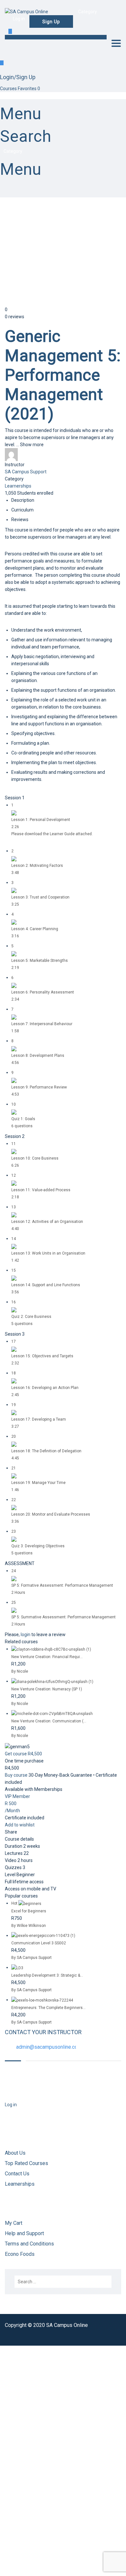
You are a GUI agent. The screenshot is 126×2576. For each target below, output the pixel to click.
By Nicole (20, 1671)
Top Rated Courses (26, 2163)
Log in (11, 2105)
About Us (15, 2153)
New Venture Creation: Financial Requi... (47, 1657)
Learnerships (18, 486)
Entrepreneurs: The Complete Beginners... (48, 2008)
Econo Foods (20, 2254)
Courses (9, 89)
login (26, 1635)
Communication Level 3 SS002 (39, 1943)
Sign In (49, 2565)
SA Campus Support (26, 472)
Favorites (29, 89)
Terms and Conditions (30, 2244)
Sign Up (34, 2565)
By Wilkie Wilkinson (29, 1926)
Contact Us (17, 2174)
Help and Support (24, 2233)
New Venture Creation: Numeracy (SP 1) (47, 1689)
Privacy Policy (14, 2472)
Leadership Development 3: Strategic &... (47, 1975)
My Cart (14, 2223)
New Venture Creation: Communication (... (49, 1721)
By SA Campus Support (31, 1958)
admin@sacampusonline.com (49, 2047)
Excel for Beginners (29, 1911)
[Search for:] (63, 2282)
